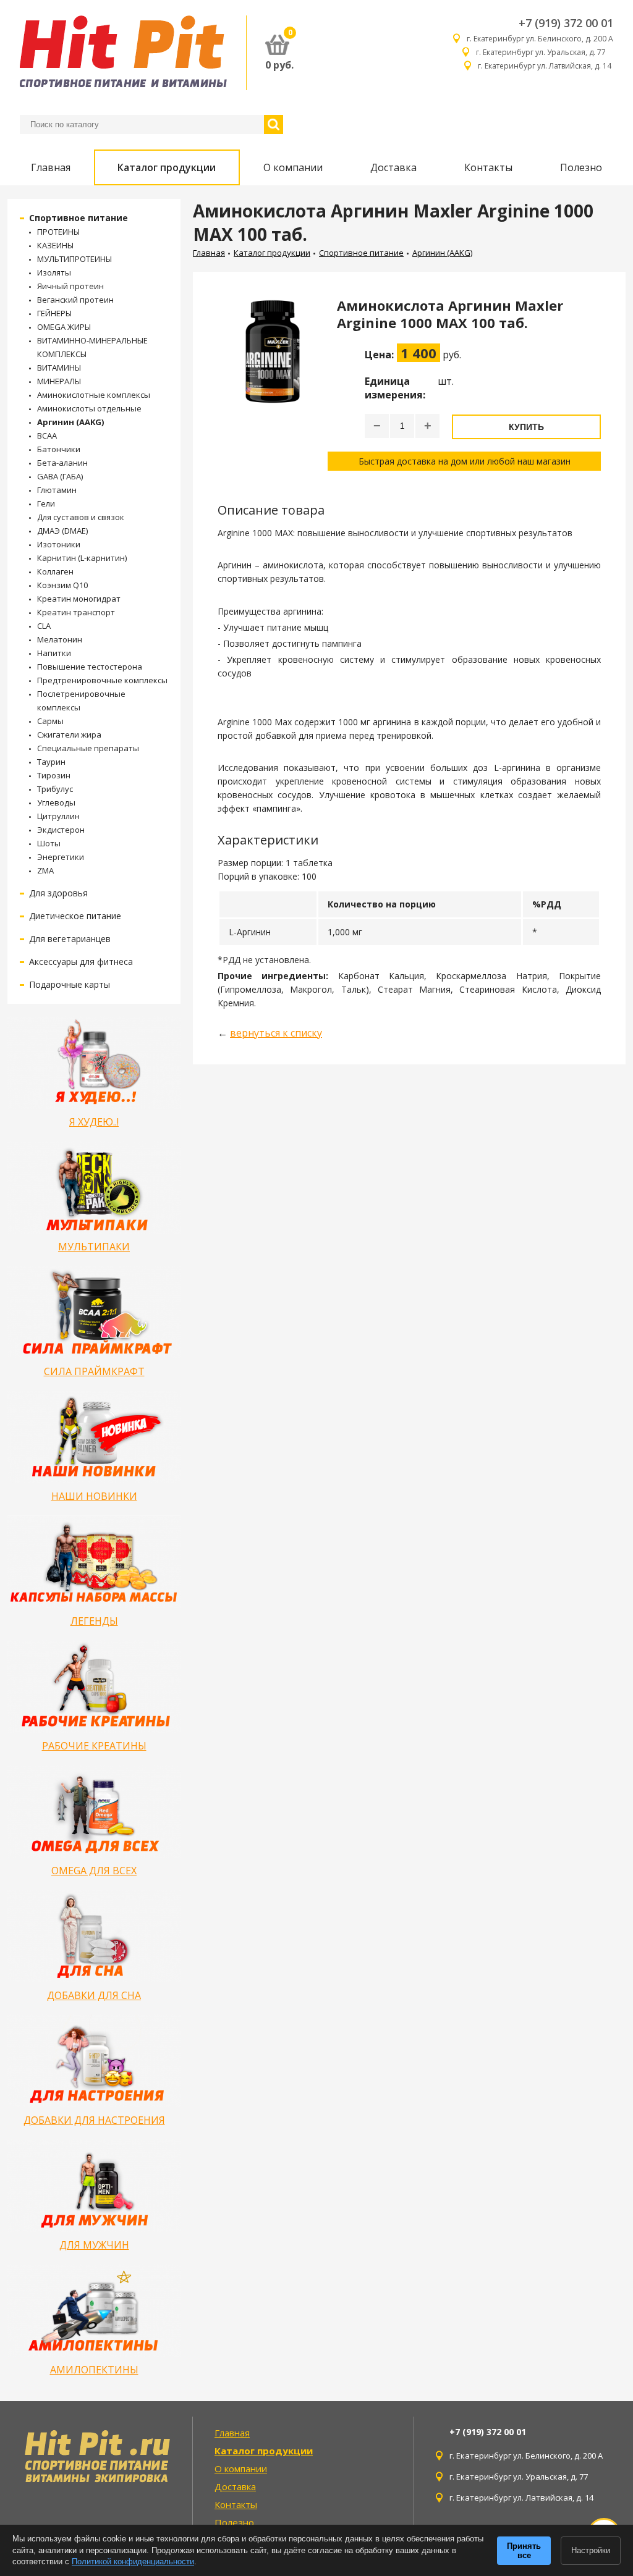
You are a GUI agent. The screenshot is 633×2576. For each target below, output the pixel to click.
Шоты (49, 843)
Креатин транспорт (76, 612)
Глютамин (57, 490)
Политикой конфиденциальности (133, 2561)
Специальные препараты (88, 748)
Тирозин (54, 775)
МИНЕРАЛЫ (59, 381)
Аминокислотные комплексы (94, 395)
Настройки (591, 2550)
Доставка (393, 167)
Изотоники (59, 544)
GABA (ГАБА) (60, 476)
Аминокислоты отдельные (89, 408)
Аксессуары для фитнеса (81, 962)
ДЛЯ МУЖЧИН (94, 2245)
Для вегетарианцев (70, 939)
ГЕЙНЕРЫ (54, 313)
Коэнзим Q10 (62, 585)
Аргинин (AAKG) (70, 422)
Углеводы (56, 802)
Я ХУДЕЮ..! (94, 1122)
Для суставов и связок (81, 517)
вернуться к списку (276, 1033)
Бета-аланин (62, 463)
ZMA (45, 870)
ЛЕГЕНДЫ (94, 1621)
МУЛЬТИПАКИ (94, 1247)
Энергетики (61, 857)
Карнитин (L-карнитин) (82, 558)
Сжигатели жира (69, 734)
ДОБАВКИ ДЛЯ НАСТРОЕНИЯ (94, 2120)
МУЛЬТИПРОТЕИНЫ (74, 259)
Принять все (524, 2551)
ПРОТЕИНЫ (58, 232)
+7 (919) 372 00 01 (566, 23)
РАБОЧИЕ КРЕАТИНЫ (94, 1746)
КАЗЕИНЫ (55, 245)
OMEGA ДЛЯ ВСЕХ (94, 1871)
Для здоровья (58, 893)
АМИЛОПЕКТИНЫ (94, 2370)
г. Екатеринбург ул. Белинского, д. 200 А (540, 39)
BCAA (47, 436)
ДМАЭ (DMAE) (62, 531)
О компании (293, 167)
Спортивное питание (79, 218)
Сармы (50, 721)
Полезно (581, 167)
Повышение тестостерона (90, 667)
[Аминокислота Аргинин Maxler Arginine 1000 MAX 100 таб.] (273, 384)
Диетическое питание (75, 916)
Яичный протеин (70, 286)
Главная (51, 167)
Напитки (54, 653)
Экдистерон (61, 830)
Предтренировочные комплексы (102, 680)
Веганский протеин (75, 300)
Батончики (59, 449)
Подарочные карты (70, 984)
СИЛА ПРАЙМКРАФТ (94, 1371)
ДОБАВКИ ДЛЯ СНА (94, 1995)
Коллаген (55, 571)
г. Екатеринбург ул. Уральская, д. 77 (545, 52)
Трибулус (55, 789)
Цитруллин (58, 816)
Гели (46, 503)
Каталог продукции (167, 167)
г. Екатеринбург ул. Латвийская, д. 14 (546, 66)
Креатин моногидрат (79, 599)
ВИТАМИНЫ (59, 368)
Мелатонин (60, 639)
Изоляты (54, 272)
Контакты (488, 167)
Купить (526, 427)
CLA (44, 626)
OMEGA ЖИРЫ (64, 327)
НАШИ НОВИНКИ (94, 1496)
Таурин (51, 762)
